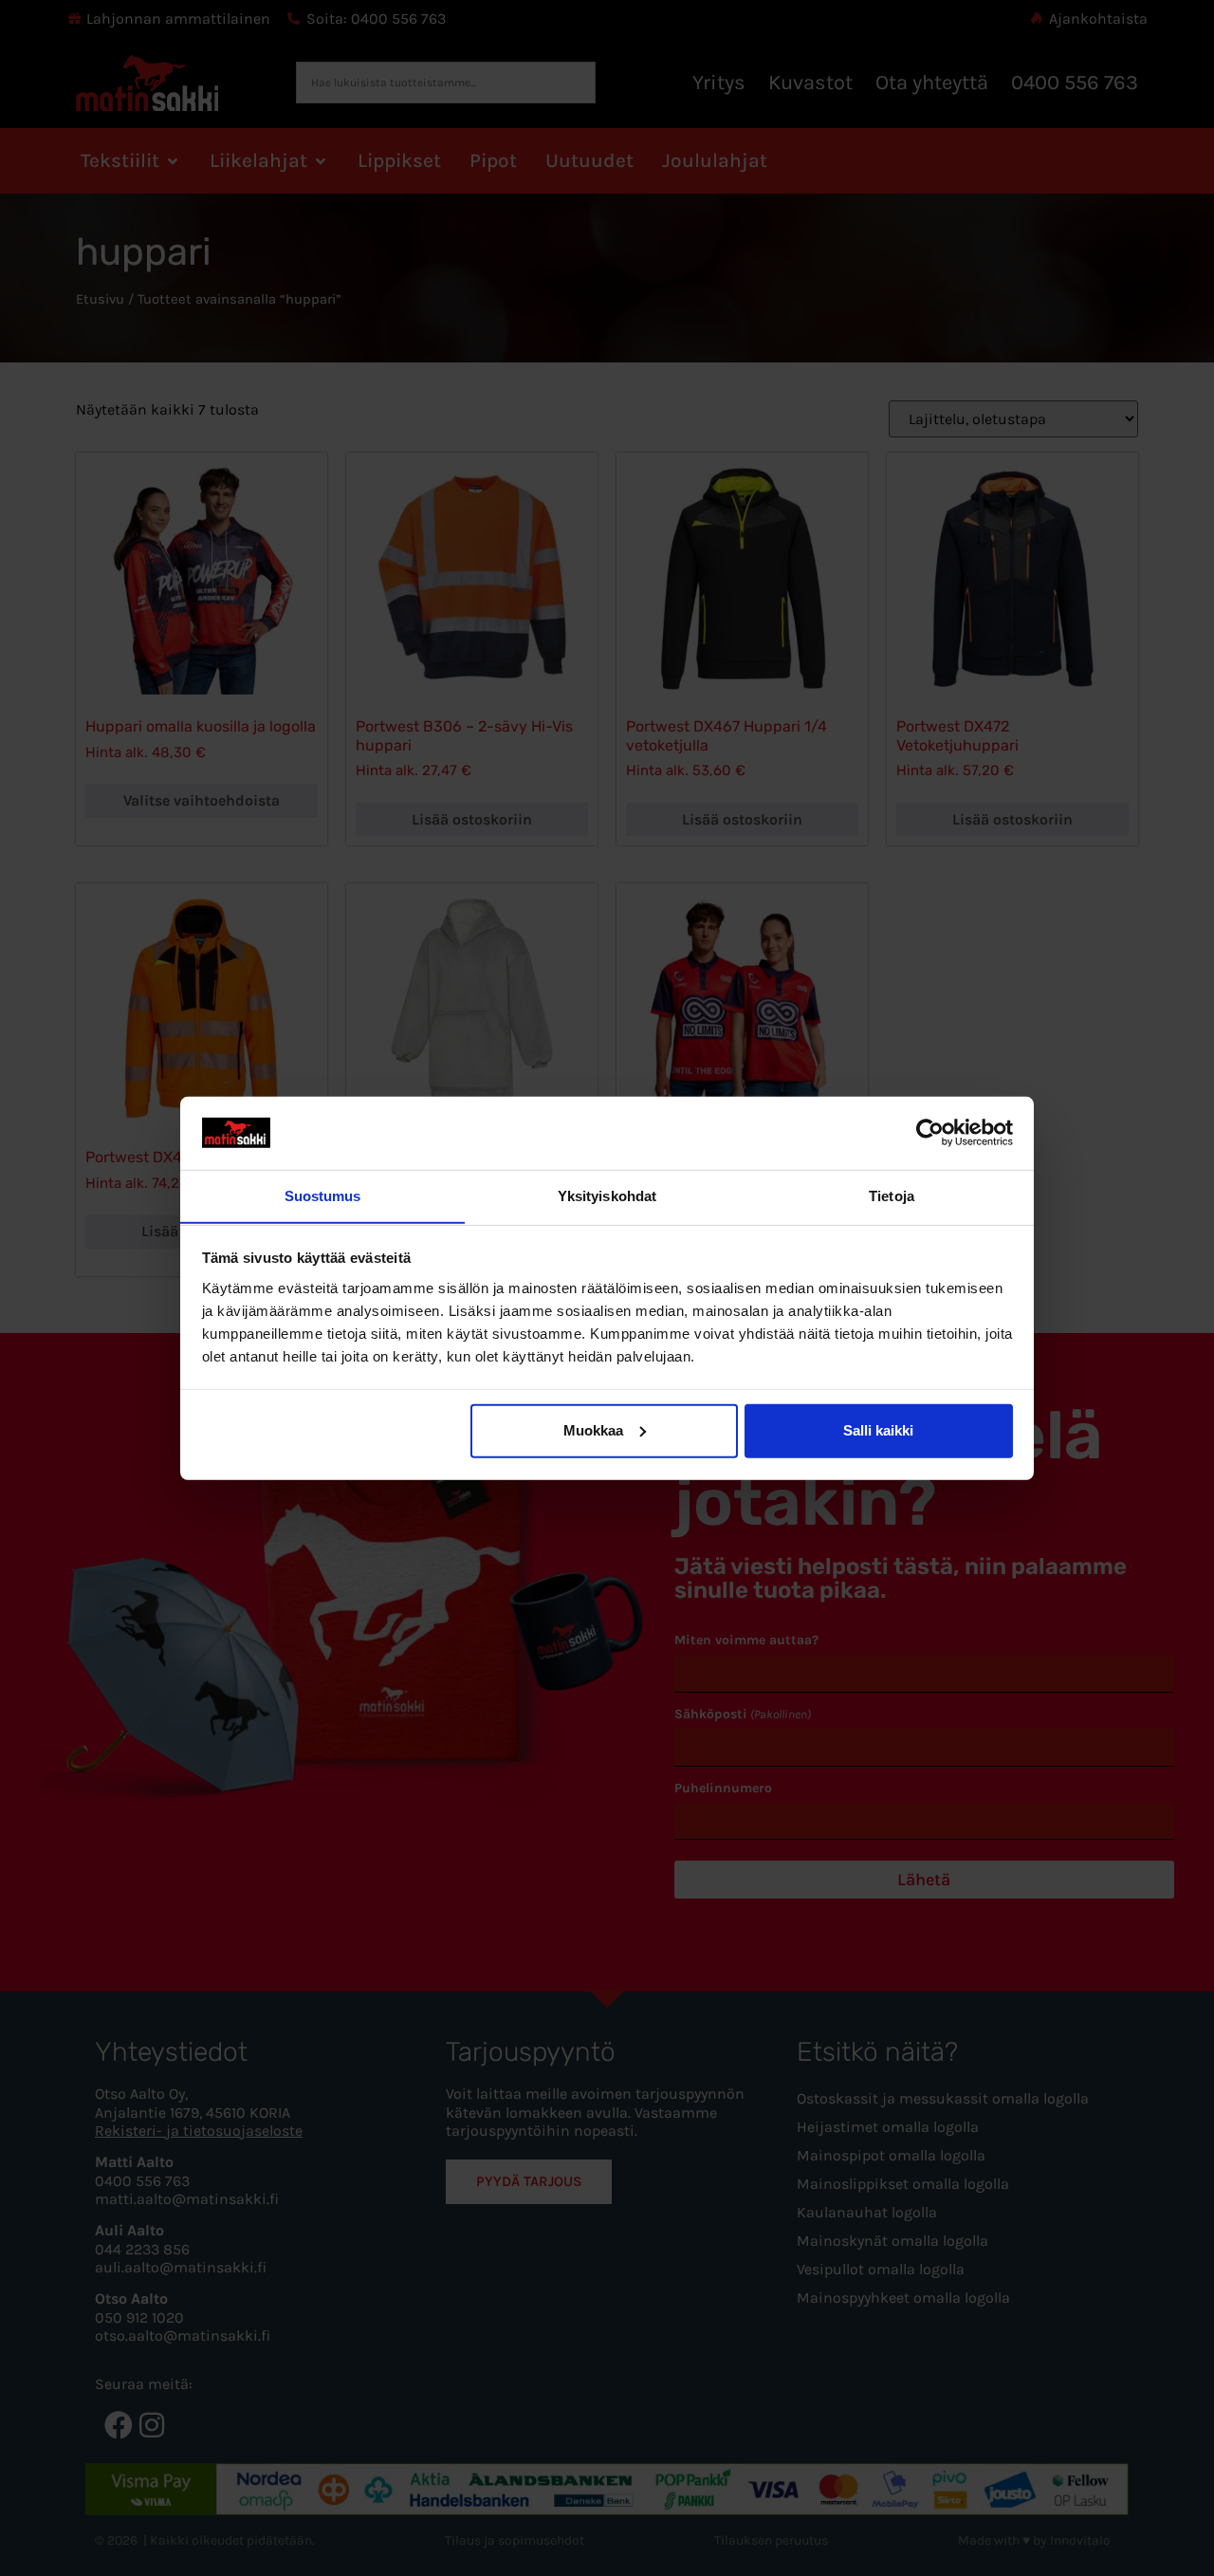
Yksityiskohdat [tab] (607, 1195)
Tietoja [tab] (892, 1195)
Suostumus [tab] (323, 1195)
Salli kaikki (878, 1430)
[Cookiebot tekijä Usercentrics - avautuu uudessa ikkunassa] (930, 1133)
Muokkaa (593, 1430)
